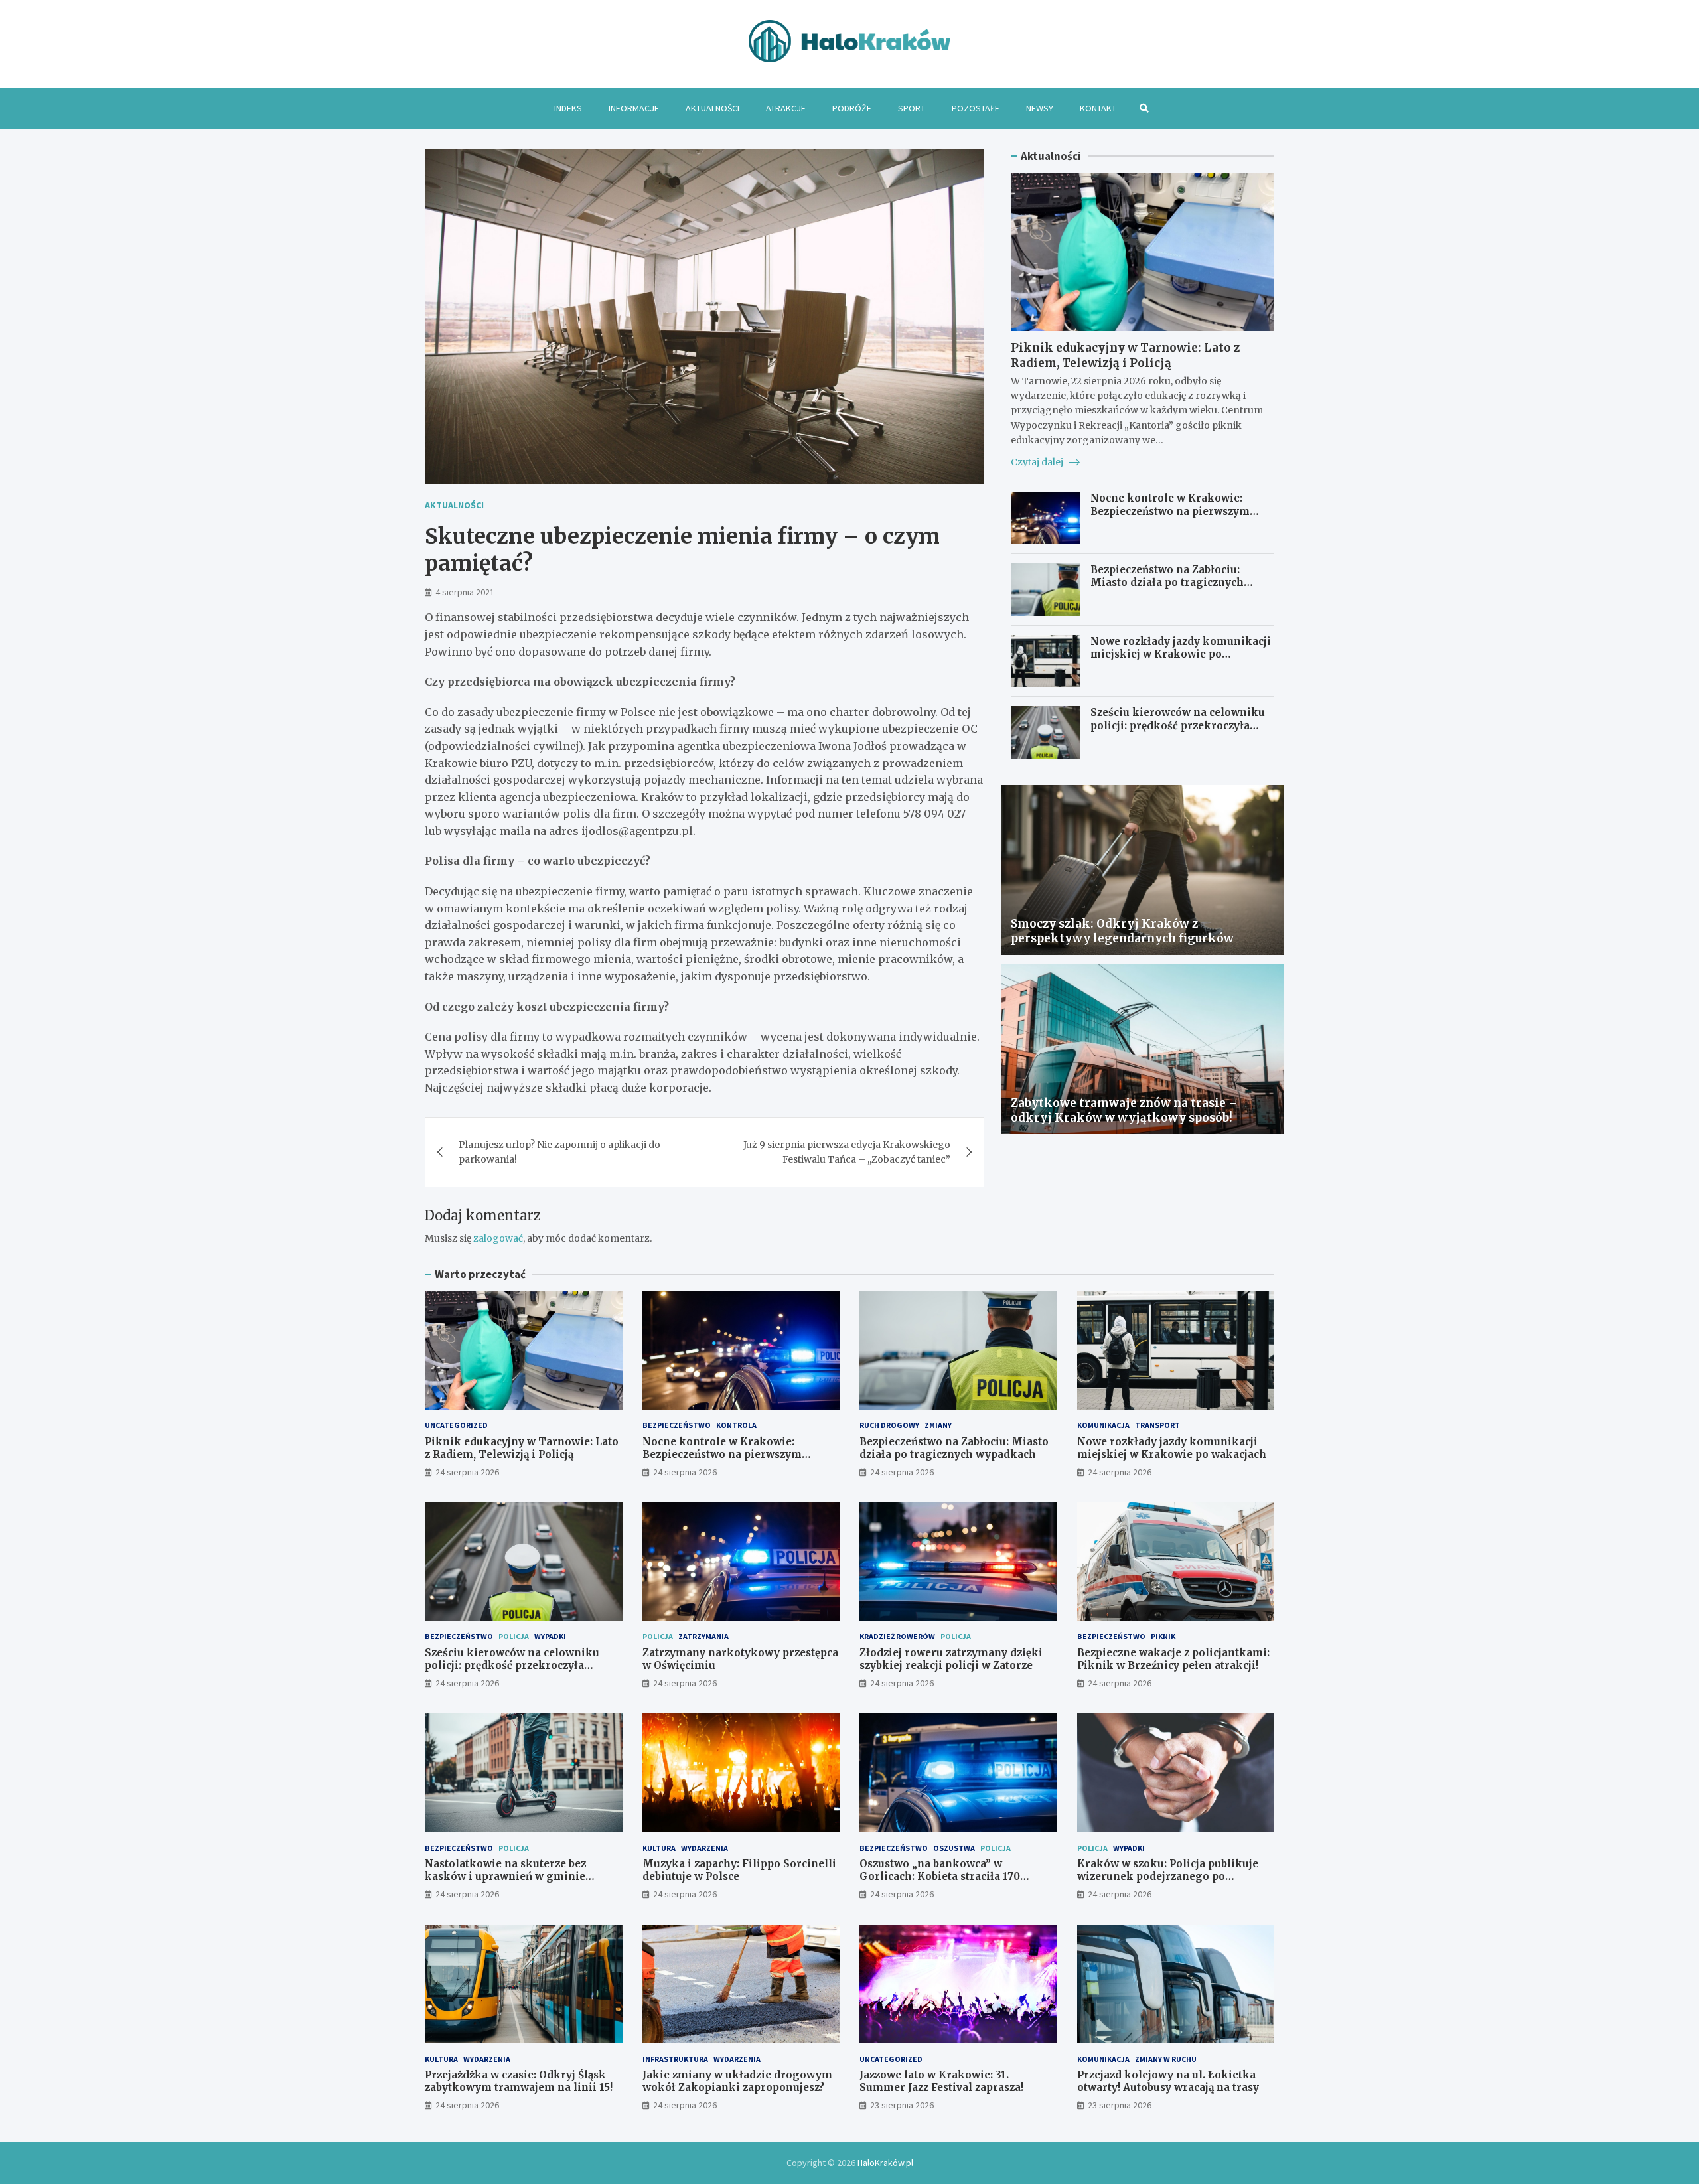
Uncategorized (456, 1425)
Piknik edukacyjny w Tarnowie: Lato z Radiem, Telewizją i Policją (1125, 355)
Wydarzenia (704, 1848)
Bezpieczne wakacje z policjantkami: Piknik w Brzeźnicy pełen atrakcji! (1173, 1659)
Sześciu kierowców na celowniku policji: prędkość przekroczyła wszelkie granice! (1178, 725)
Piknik (1163, 1636)
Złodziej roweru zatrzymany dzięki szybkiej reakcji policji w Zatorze (951, 1659)
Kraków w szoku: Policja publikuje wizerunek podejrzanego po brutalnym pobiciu (1168, 1877)
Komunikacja (1103, 1425)
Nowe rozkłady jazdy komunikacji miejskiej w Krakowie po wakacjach (1181, 654)
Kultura (659, 1848)
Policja (514, 1636)
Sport (912, 108)
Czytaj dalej (1038, 462)
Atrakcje (786, 108)
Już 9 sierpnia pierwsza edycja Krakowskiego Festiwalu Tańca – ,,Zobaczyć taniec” (847, 1152)
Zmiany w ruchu (1166, 2059)
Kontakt (1098, 108)
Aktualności (712, 108)
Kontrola (736, 1425)
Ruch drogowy (889, 1425)
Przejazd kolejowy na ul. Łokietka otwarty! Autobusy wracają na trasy (1168, 2081)
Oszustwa (954, 1848)
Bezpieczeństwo (677, 1425)
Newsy (1040, 108)
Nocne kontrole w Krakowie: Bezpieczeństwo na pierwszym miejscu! (1170, 511)
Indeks (568, 108)
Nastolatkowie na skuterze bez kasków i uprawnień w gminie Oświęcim (505, 1877)
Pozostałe (976, 108)
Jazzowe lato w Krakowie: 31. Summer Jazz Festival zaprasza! (941, 2081)
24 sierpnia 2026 (467, 1472)
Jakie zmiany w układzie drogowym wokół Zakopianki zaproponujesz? (737, 2081)
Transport (1157, 1425)
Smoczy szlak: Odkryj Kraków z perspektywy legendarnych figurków (1122, 931)
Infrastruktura (675, 2059)
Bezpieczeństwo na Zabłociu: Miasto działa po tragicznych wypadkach (1167, 583)
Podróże (852, 108)
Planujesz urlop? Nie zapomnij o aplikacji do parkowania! (559, 1152)
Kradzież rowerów (897, 1636)
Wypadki (550, 1636)
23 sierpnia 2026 (902, 2105)
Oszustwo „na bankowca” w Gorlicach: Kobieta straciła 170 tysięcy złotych (940, 1877)
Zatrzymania (703, 1636)
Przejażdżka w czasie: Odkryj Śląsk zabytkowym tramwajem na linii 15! (519, 2081)
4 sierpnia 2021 (465, 592)
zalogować (498, 1238)
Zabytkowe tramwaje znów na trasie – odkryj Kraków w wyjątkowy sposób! (1124, 1110)
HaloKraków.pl (885, 2163)
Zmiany (938, 1425)
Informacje (634, 108)
